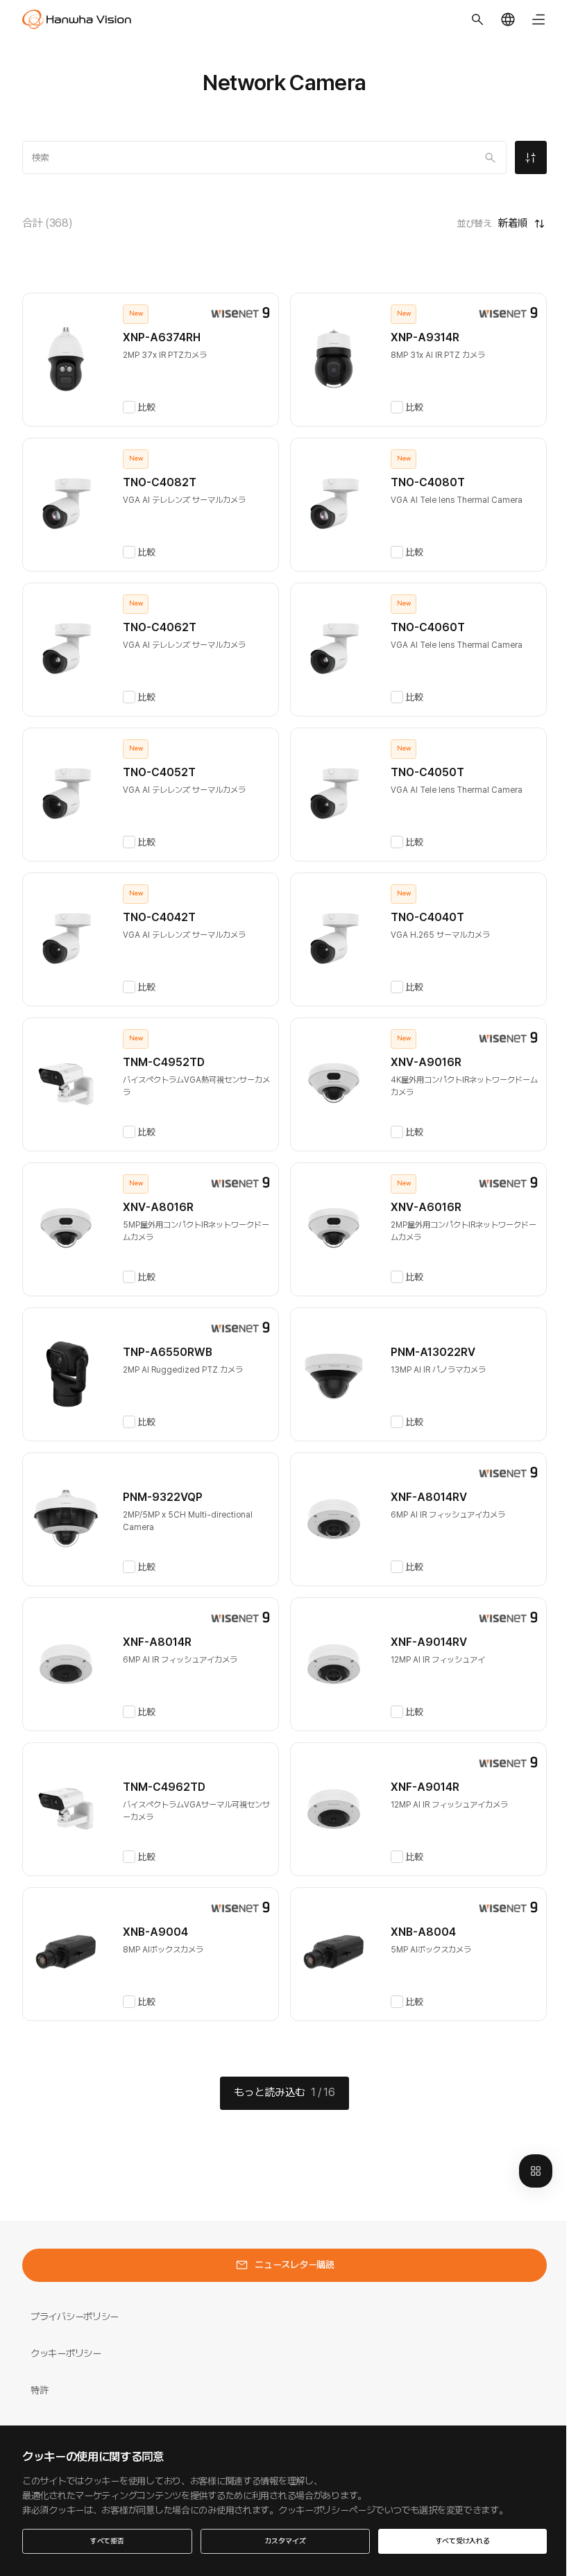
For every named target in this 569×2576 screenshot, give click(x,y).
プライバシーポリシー (75, 2317)
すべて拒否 (107, 2541)
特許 (39, 2390)
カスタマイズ (286, 2541)
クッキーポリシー (66, 2353)
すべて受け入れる (463, 2541)
